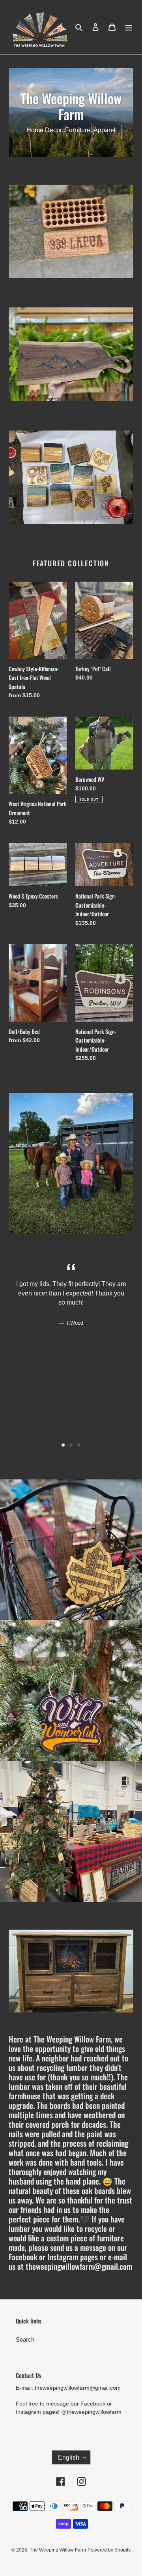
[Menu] (129, 27)
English (69, 2457)
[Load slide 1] (63, 1445)
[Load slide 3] (79, 1445)
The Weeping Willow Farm (58, 2550)
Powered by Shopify (109, 2550)
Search (25, 2339)
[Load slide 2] (71, 1445)
